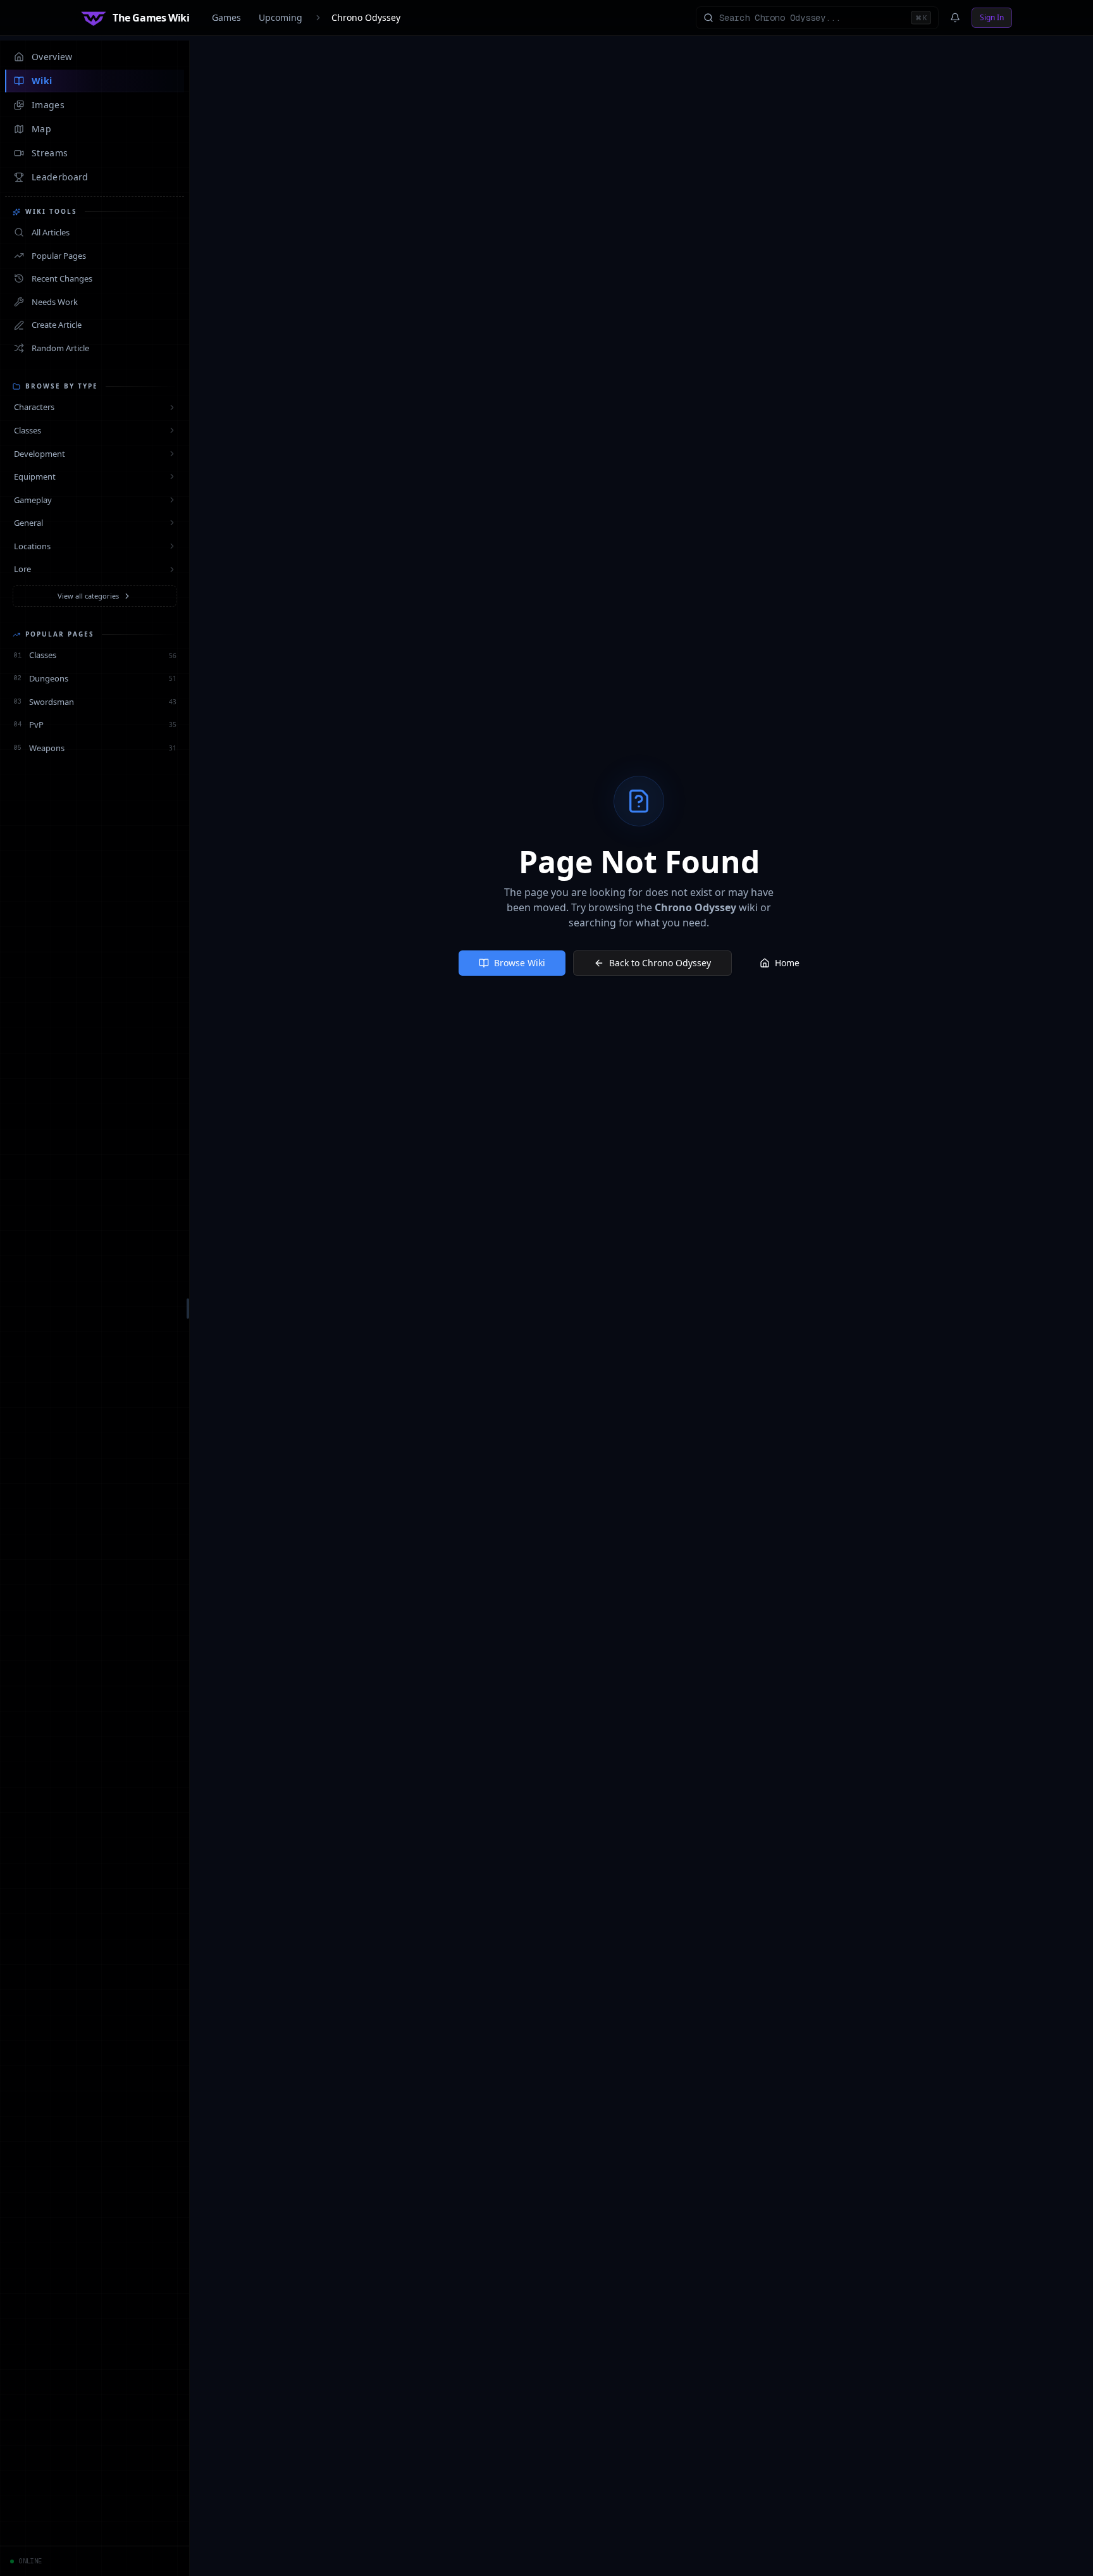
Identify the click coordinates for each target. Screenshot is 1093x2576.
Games (226, 17)
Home (787, 963)
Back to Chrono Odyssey (660, 963)
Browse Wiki (520, 963)
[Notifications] (955, 18)
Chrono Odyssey (366, 17)
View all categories (88, 596)
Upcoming (281, 17)
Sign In (992, 17)
